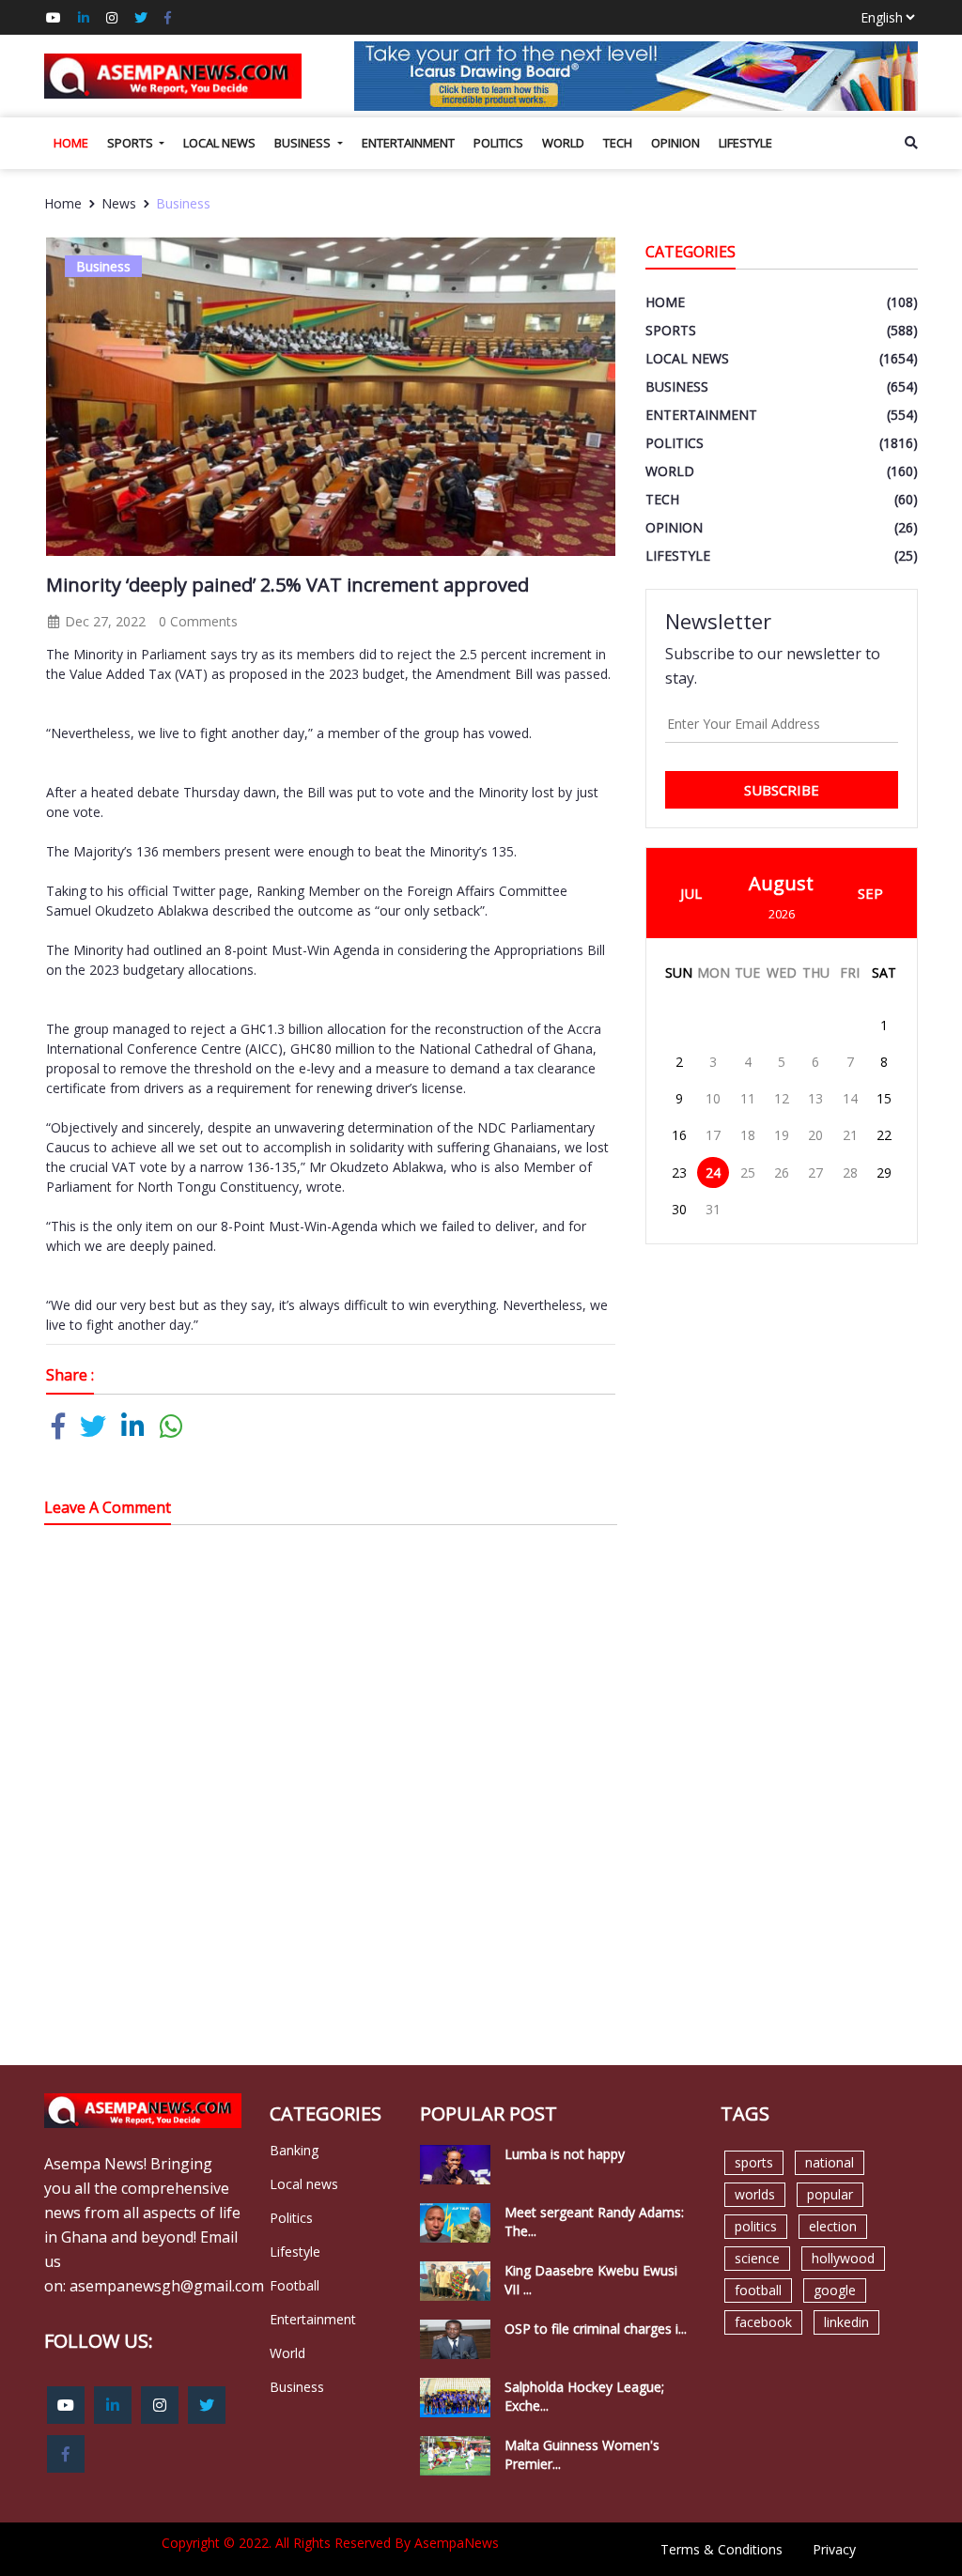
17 (713, 1135)
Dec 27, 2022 (103, 621)
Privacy (834, 2549)
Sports (132, 143)
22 (884, 1135)
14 (850, 1098)
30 (679, 1209)
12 (782, 1098)
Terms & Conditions (721, 2549)
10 (713, 1098)
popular (830, 2194)
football (758, 2290)
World (563, 143)
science (757, 2258)
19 (782, 1135)
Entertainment (408, 143)
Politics (498, 143)
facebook (763, 2322)
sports (754, 2162)
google (835, 2290)
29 (884, 1172)
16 (679, 1135)
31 (713, 1209)
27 (815, 1172)
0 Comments (198, 621)
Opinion (675, 143)
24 (713, 1172)
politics (756, 2226)
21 (850, 1135)
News (119, 203)
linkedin (846, 2322)
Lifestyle (745, 143)
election (833, 2226)
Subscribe (782, 790)
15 (884, 1098)
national (830, 2162)
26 (782, 1172)
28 (850, 1172)
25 (748, 1172)
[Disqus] (331, 1807)
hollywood (843, 2258)
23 (679, 1172)
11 (748, 1098)
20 (815, 1135)
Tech (618, 143)
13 (815, 1098)
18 (748, 1135)
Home (71, 143)
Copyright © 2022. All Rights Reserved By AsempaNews (330, 2543)
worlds (755, 2194)
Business (304, 143)
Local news (219, 143)
